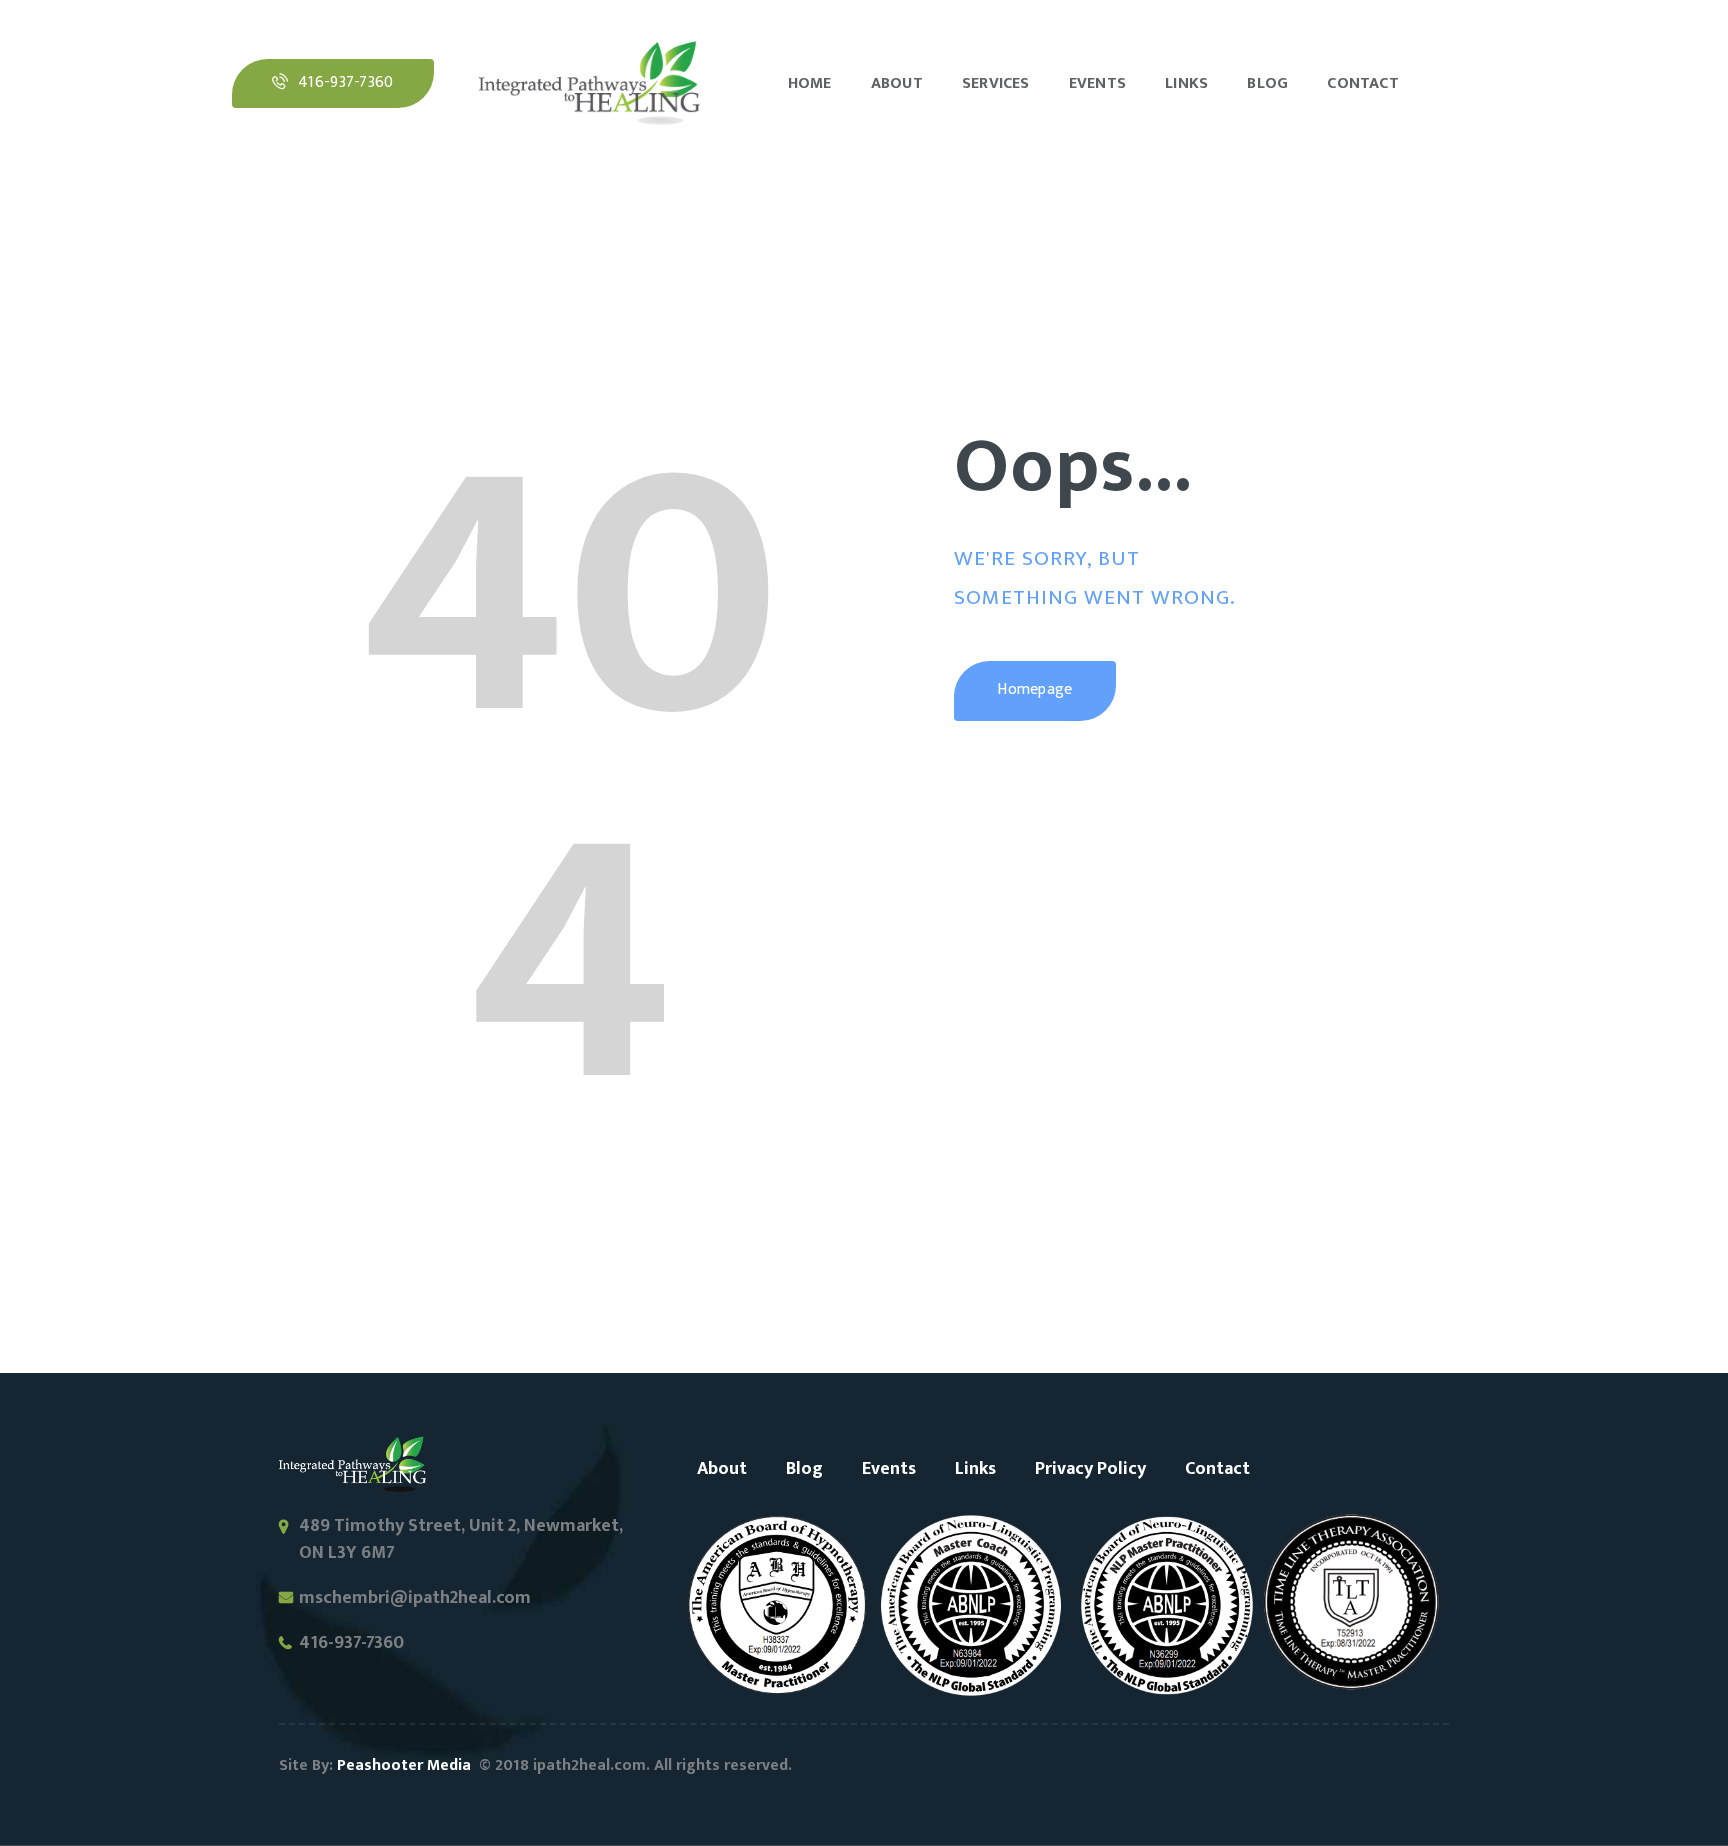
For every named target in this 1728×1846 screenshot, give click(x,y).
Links (975, 1469)
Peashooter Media (404, 1765)
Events (889, 1469)
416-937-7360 (351, 1643)
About (722, 1469)
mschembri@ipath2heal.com (415, 1598)
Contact (1217, 1469)
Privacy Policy (1090, 1469)
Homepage (1035, 689)
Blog (804, 1469)
